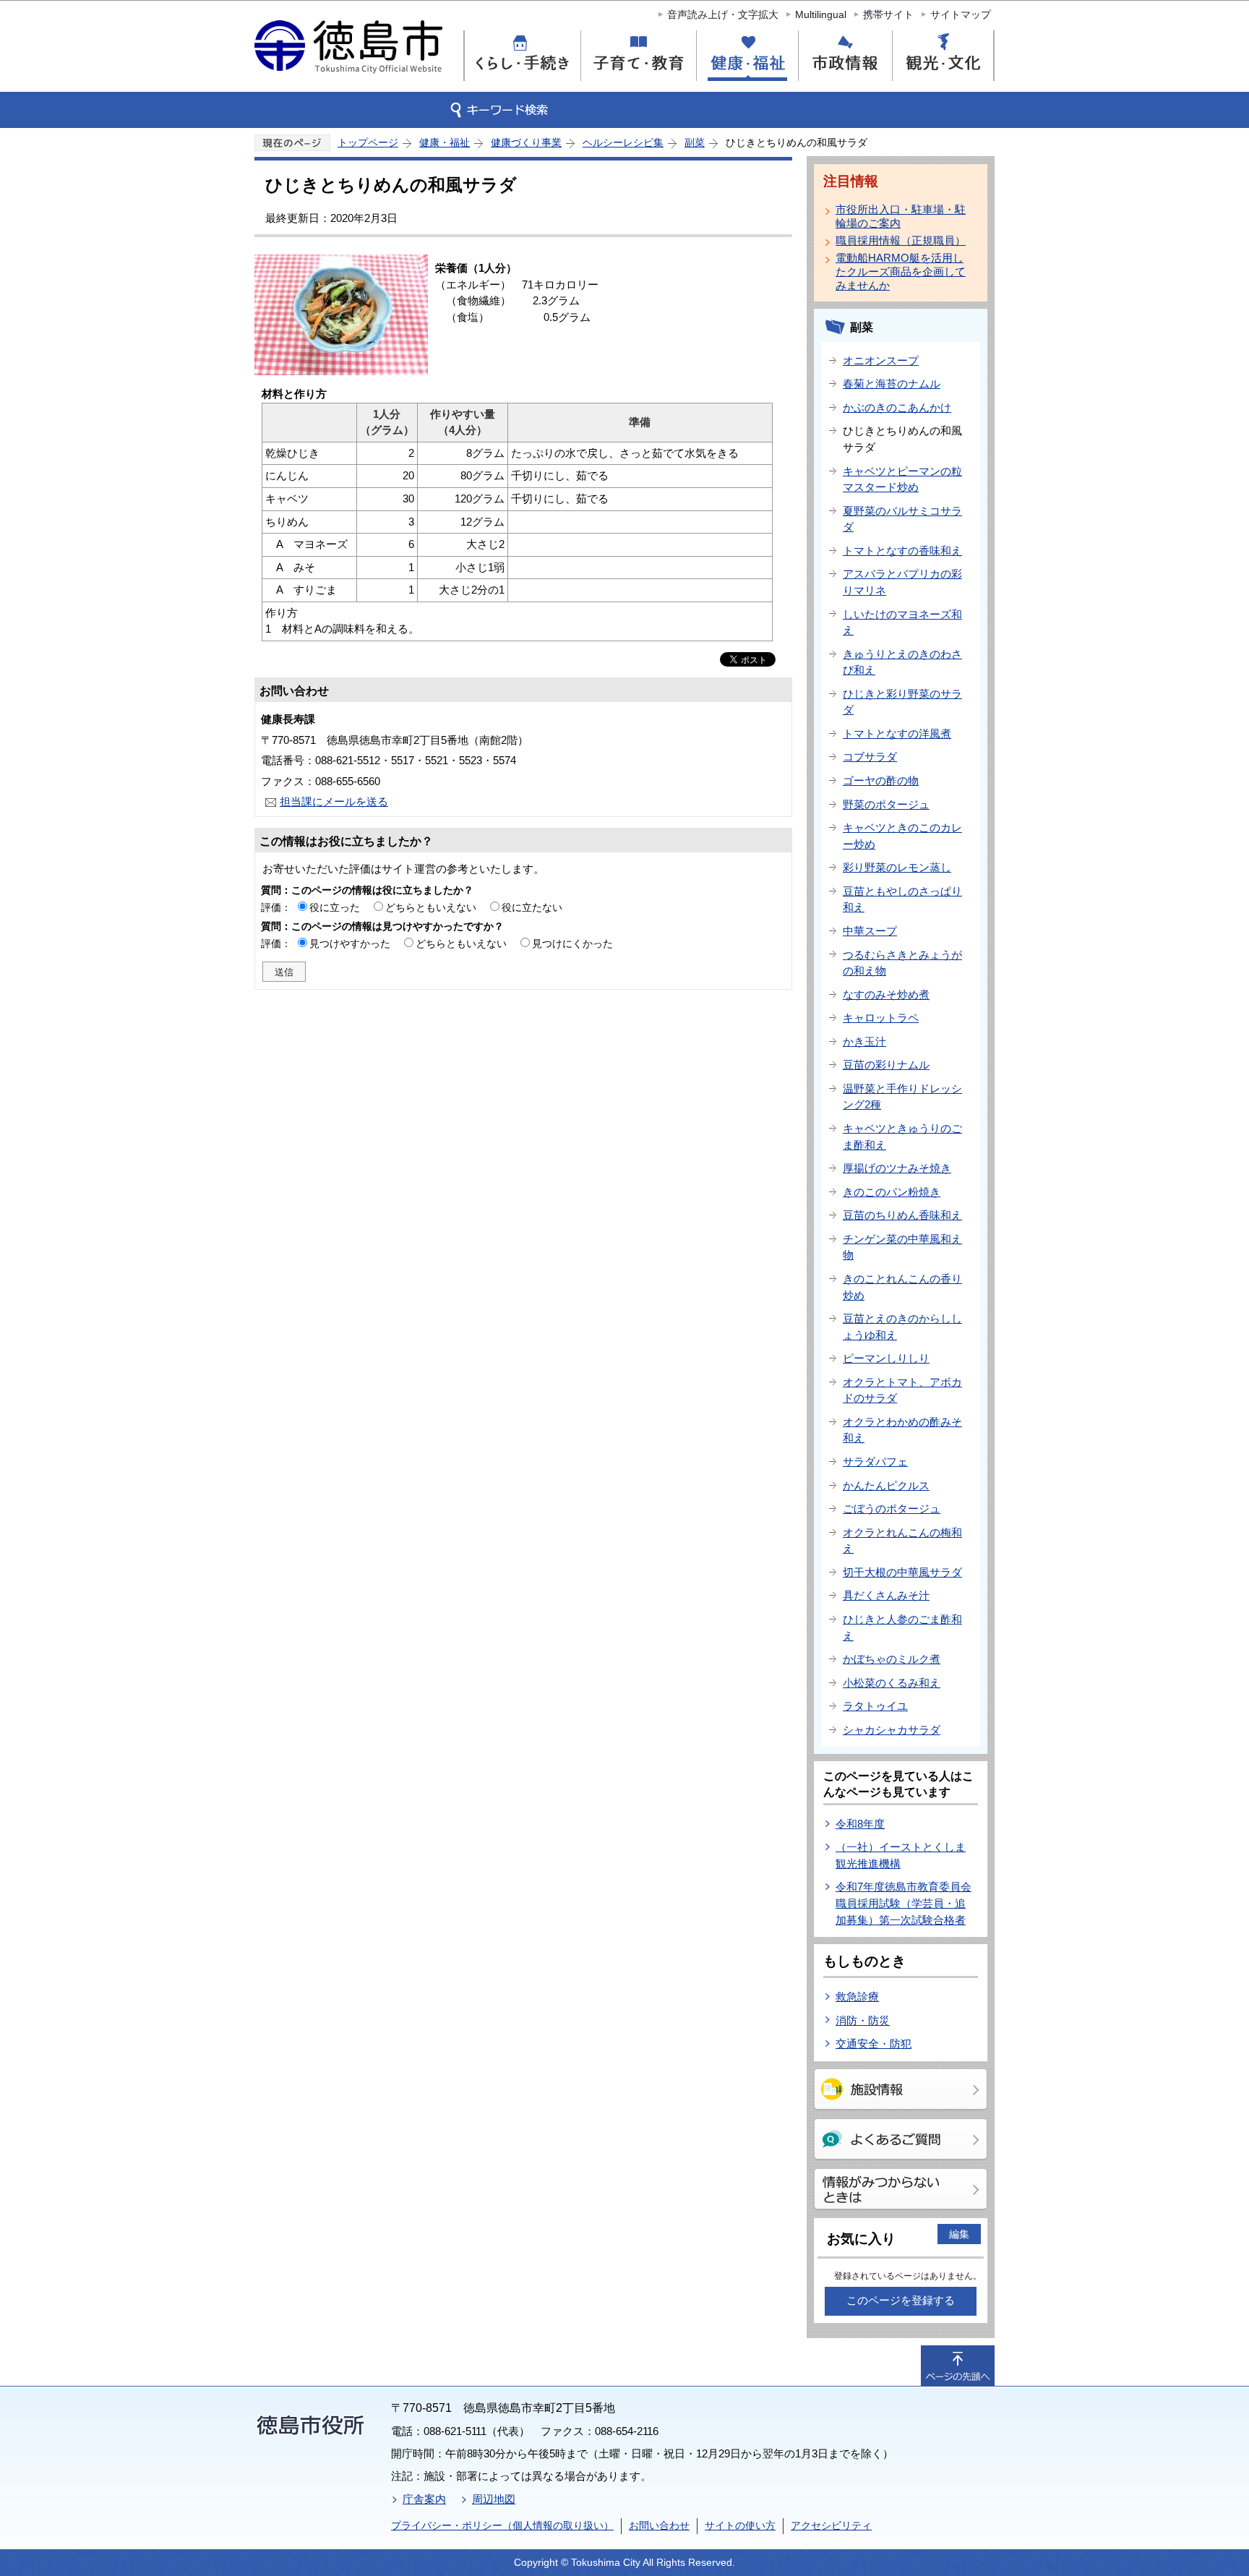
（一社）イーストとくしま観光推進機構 (901, 1855)
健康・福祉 (445, 142)
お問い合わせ (659, 2525)
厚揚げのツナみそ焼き (897, 1168)
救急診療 (857, 1997)
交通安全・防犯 (874, 2044)
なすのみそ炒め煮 (886, 994)
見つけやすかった (350, 943)
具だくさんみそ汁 (886, 1595)
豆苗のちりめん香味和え (902, 1215)
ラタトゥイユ (875, 1706)
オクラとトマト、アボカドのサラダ (902, 1390)
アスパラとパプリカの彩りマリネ (902, 582)
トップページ (368, 142)
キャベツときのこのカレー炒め (902, 836)
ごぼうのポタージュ (892, 1509)
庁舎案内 (424, 2499)
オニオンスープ (881, 360)
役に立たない (532, 907)
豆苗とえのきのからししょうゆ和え (902, 1327)
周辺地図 (494, 2499)
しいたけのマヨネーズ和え (902, 622)
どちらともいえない (431, 907)
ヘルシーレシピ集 (623, 142)
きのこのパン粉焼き (892, 1192)
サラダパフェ (875, 1462)
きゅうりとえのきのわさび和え (902, 662)
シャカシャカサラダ (892, 1730)
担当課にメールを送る (334, 801)
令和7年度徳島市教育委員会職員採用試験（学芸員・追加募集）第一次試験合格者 (904, 1903)
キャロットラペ (881, 1018)
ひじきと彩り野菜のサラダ (902, 702)
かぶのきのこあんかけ (897, 407)
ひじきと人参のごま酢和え (902, 1627)
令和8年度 (860, 1824)
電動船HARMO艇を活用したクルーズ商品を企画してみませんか (901, 271)
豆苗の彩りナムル (886, 1065)
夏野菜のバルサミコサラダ (902, 519)
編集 (959, 2234)
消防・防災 (863, 2020)
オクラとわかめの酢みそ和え (902, 1430)
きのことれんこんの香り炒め (902, 1287)
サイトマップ (961, 14)
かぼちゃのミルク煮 (892, 1659)
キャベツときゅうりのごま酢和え (902, 1137)
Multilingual (821, 14)
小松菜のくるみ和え (892, 1683)
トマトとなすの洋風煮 (897, 733)
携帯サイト (888, 14)
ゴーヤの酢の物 (881, 780)
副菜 (695, 142)
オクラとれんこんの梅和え (902, 1541)
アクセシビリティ (831, 2525)
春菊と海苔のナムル (892, 384)
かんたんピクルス (886, 1485)
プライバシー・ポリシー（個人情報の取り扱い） (502, 2525)
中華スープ (870, 931)
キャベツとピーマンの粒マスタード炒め (902, 479)
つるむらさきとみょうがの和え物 (902, 963)
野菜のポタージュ (886, 804)
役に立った (335, 907)
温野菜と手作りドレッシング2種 (902, 1097)
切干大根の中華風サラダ (902, 1572)
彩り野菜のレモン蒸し (897, 867)
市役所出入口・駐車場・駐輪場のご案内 (901, 216)
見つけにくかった (572, 943)
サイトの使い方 (740, 2525)
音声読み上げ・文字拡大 (723, 14)
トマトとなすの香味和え (902, 551)
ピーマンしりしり (886, 1358)
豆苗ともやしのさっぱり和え (902, 899)
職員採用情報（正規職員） (901, 240)
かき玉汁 (864, 1041)
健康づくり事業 (526, 142)
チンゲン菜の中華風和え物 (902, 1247)
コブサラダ (870, 757)
